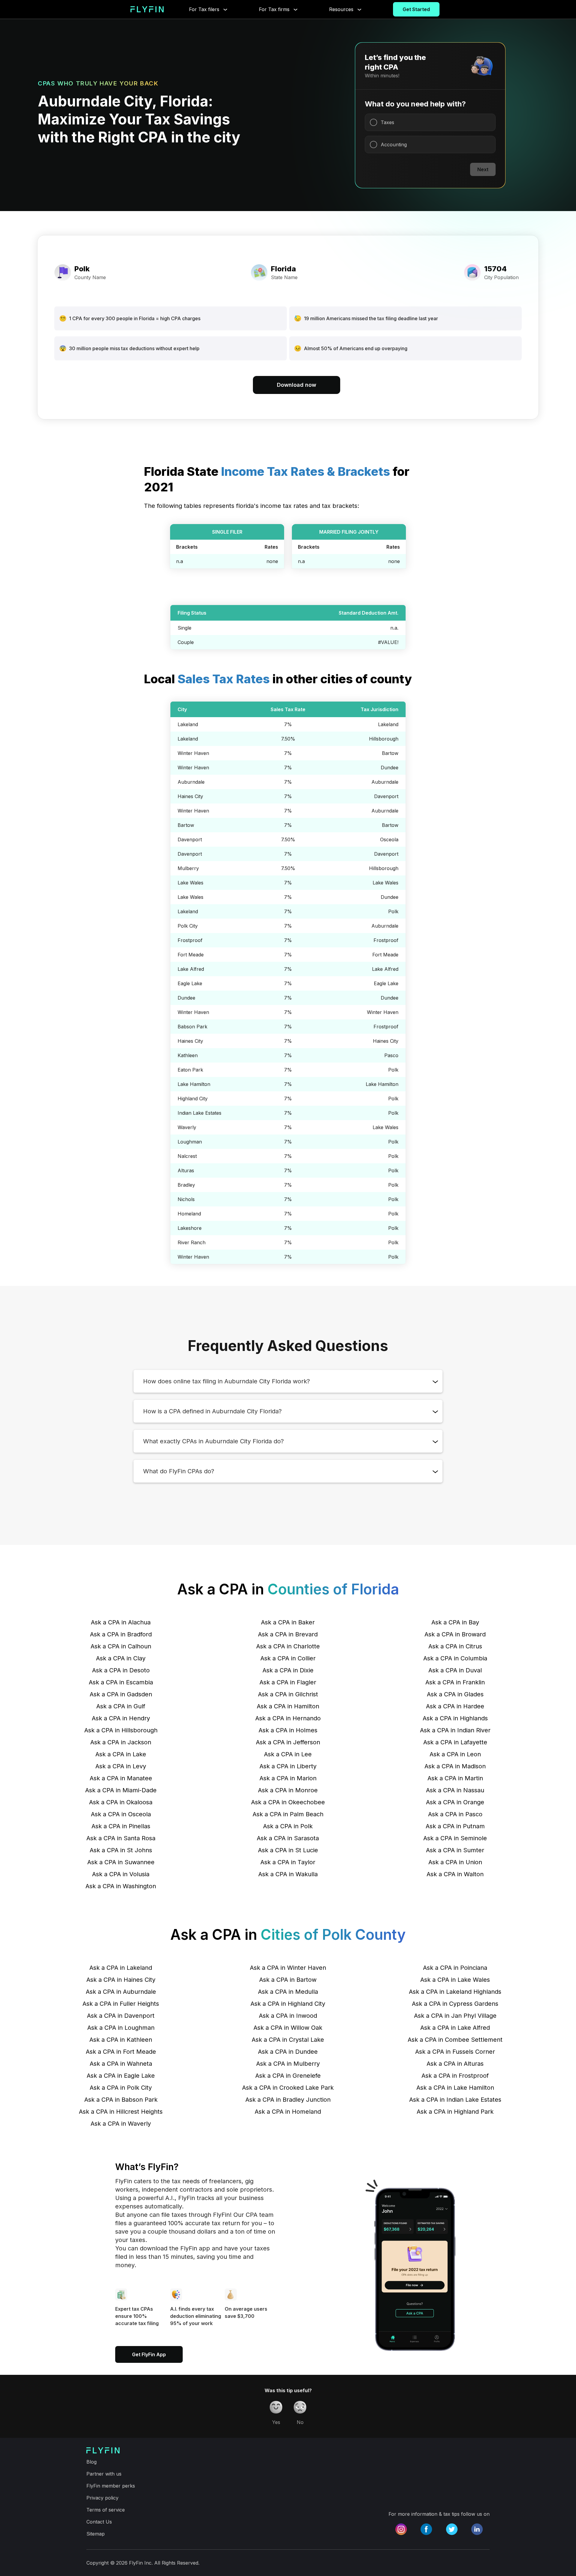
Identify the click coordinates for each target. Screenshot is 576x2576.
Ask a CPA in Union (455, 1862)
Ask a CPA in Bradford (121, 1634)
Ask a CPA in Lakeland (121, 1968)
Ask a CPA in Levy (121, 1766)
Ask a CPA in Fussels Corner (455, 2052)
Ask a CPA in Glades (455, 1694)
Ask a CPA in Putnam (455, 1826)
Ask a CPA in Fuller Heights (121, 2004)
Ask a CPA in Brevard (288, 1634)
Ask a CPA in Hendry (121, 1718)
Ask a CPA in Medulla (288, 1992)
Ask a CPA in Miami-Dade (121, 1790)
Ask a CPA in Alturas (455, 2064)
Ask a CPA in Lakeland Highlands (455, 1992)
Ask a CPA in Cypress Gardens (455, 2004)
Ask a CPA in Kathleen (121, 2040)
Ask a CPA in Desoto (121, 1670)
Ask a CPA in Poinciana (455, 1968)
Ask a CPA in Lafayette (455, 1742)
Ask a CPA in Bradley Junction (288, 2100)
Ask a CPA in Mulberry (288, 2064)
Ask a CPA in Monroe (288, 1790)
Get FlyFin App (149, 2354)
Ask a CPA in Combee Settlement (455, 2040)
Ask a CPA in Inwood (288, 2016)
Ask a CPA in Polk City (121, 2088)
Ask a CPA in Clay (121, 1658)
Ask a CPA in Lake (121, 1754)
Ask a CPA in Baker (288, 1622)
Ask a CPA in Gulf (121, 1706)
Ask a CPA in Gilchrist (288, 1694)
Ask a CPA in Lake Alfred (455, 2028)
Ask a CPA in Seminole (455, 1838)
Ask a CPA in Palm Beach (288, 1814)
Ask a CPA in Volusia (121, 1874)
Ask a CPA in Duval (455, 1670)
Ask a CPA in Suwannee (121, 1862)
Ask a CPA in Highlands (455, 1718)
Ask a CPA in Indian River (455, 1730)
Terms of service (106, 2510)
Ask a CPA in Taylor (288, 1862)
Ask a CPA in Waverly (121, 2124)
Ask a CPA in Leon (455, 1754)
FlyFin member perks (111, 2486)
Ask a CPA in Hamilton (288, 1706)
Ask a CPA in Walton (455, 1874)
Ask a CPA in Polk (288, 1826)
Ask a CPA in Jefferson (288, 1742)
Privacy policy (102, 2498)
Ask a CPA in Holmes (288, 1730)
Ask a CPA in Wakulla (288, 1874)
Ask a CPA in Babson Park (121, 2100)
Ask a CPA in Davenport (121, 2016)
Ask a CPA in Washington (121, 1886)
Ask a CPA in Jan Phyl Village (455, 2016)
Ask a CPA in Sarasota (288, 1838)
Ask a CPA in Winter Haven (288, 1968)
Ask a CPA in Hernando (288, 1718)
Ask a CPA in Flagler (288, 1682)
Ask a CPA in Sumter (455, 1850)
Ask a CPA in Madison (455, 1766)
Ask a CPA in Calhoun (121, 1646)
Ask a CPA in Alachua (121, 1622)
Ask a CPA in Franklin (455, 1682)
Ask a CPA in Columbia (455, 1658)
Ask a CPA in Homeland (288, 2112)
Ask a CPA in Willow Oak (288, 2028)
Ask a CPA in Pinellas (121, 1826)
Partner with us (104, 2474)
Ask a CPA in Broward (455, 1634)
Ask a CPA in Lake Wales (455, 1980)
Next (483, 169)
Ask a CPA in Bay (455, 1622)
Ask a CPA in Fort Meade (121, 2052)
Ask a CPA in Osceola (121, 1814)
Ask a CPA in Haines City (121, 1980)
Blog (91, 2462)
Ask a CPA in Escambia (121, 1682)
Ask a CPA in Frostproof (455, 2076)
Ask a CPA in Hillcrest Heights (121, 2112)
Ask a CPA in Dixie (288, 1670)
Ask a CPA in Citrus (455, 1646)
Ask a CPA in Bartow (288, 1980)
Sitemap (96, 2534)
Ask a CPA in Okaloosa (121, 1802)
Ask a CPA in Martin (455, 1778)
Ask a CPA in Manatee (121, 1778)
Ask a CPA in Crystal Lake (288, 2040)
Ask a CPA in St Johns (121, 1850)
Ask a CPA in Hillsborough (121, 1730)
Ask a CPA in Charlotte (288, 1646)
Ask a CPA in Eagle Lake (121, 2076)
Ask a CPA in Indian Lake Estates (455, 2100)
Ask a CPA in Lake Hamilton (455, 2088)
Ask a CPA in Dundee (288, 2052)
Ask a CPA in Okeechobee (288, 1802)
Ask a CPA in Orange (455, 1802)
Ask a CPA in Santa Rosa (121, 1838)
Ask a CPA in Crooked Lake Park (288, 2088)
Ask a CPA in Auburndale (121, 1992)
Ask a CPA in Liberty (288, 1766)
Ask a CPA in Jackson (121, 1742)
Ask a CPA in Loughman (121, 2028)
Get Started (416, 9)
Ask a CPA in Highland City (288, 2004)
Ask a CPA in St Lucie (288, 1850)
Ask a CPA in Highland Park (455, 2112)
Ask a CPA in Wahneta (121, 2064)
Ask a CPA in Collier (288, 1658)
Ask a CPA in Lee (288, 1754)
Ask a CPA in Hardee (455, 1706)
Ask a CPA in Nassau (455, 1790)
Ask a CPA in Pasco (455, 1814)
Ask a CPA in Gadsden (121, 1694)
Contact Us (99, 2522)
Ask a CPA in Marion (288, 1778)
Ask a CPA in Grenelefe (288, 2076)
